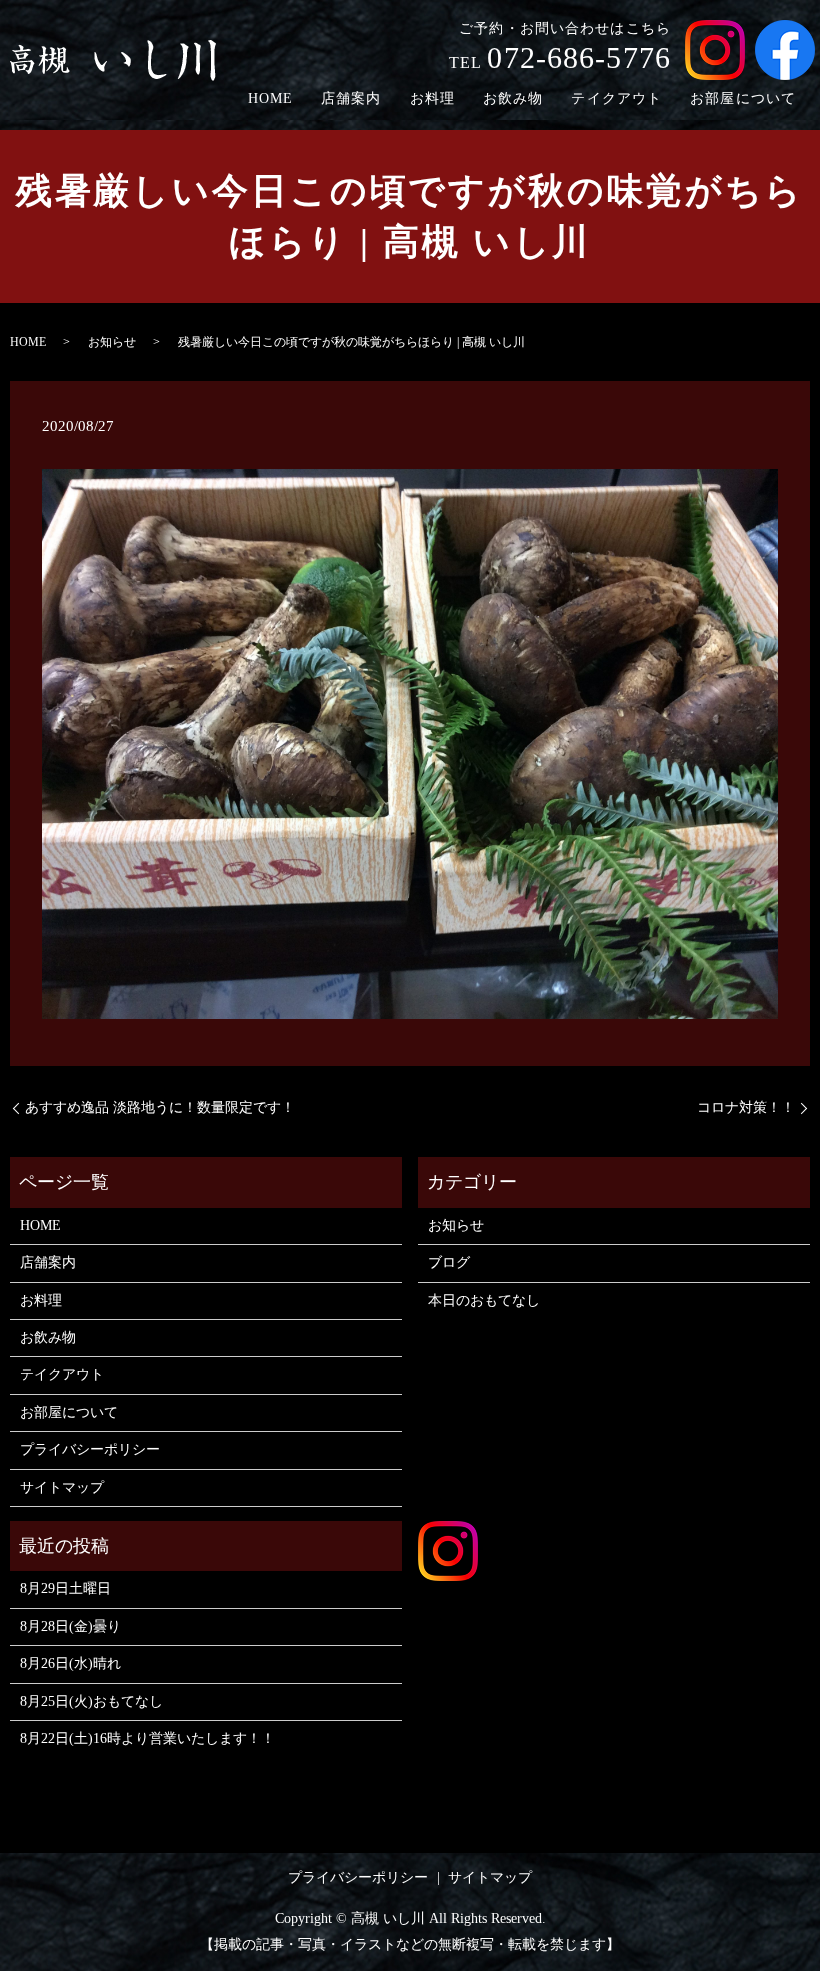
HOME (270, 98)
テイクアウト (616, 98)
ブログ (449, 1262)
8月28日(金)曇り (70, 1626)
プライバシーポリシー (90, 1449)
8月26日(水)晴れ (70, 1663)
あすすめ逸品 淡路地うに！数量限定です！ (160, 1107)
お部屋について (743, 98)
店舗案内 (351, 98)
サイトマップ (62, 1487)
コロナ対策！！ (746, 1107)
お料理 (432, 98)
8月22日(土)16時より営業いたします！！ (147, 1738)
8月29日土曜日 (65, 1588)
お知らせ (112, 342)
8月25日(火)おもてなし (91, 1701)
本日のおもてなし (484, 1300)
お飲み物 (513, 98)
